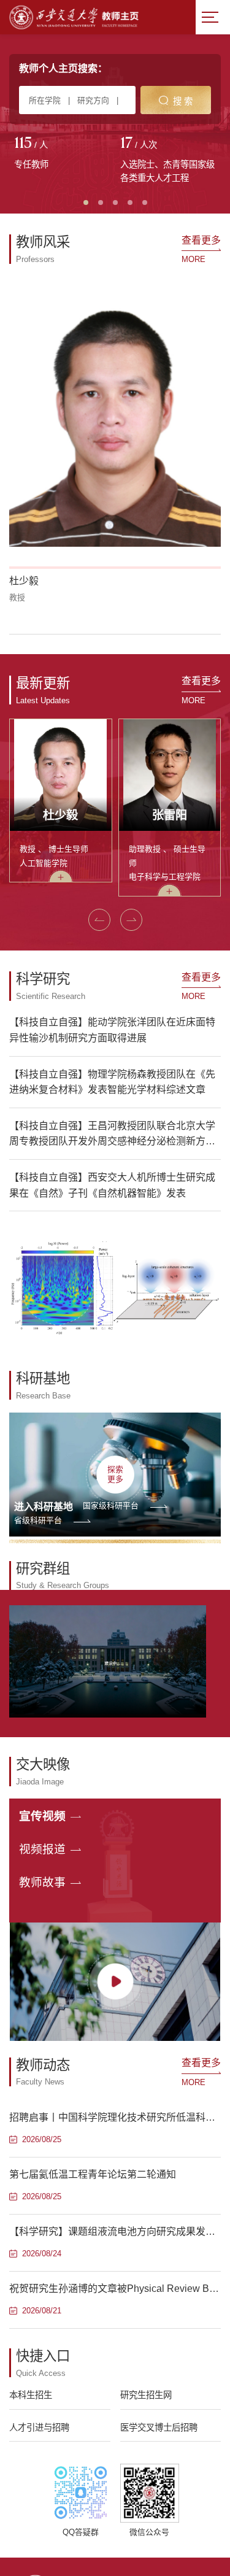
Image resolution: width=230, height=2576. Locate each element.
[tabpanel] (62, 154)
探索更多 (115, 1474)
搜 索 (183, 101)
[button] (99, 920)
